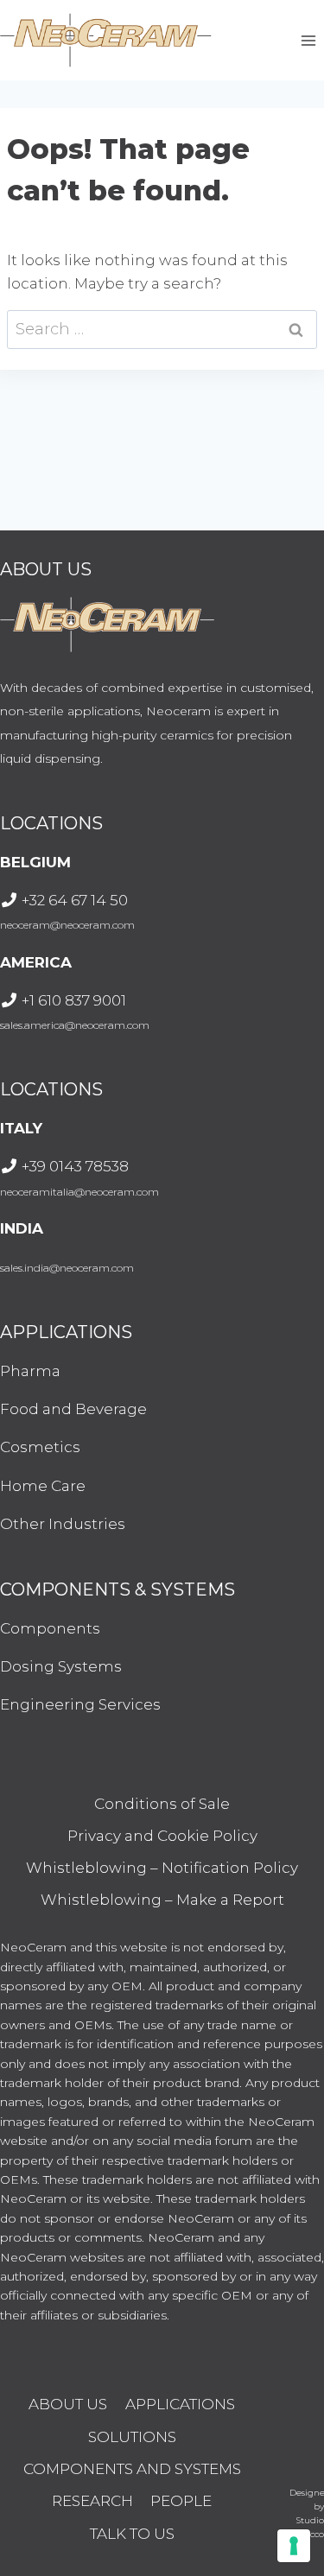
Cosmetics (40, 1447)
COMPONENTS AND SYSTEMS (132, 2469)
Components (50, 1628)
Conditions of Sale (162, 1804)
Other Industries (63, 1524)
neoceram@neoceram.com (67, 925)
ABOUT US (68, 2404)
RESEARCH (92, 2501)
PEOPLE (181, 2501)
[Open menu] (308, 40)
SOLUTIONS (132, 2437)
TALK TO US (132, 2534)
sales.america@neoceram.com (75, 1025)
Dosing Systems (61, 1666)
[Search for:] (162, 329)
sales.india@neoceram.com (67, 1268)
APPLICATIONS (180, 2404)
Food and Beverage (73, 1409)
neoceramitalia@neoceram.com (79, 1192)
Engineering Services (80, 1704)
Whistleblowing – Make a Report (162, 1900)
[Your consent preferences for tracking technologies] (294, 2546)
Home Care (43, 1486)
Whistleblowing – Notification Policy (162, 1868)
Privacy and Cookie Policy (162, 1836)
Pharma (30, 1371)
